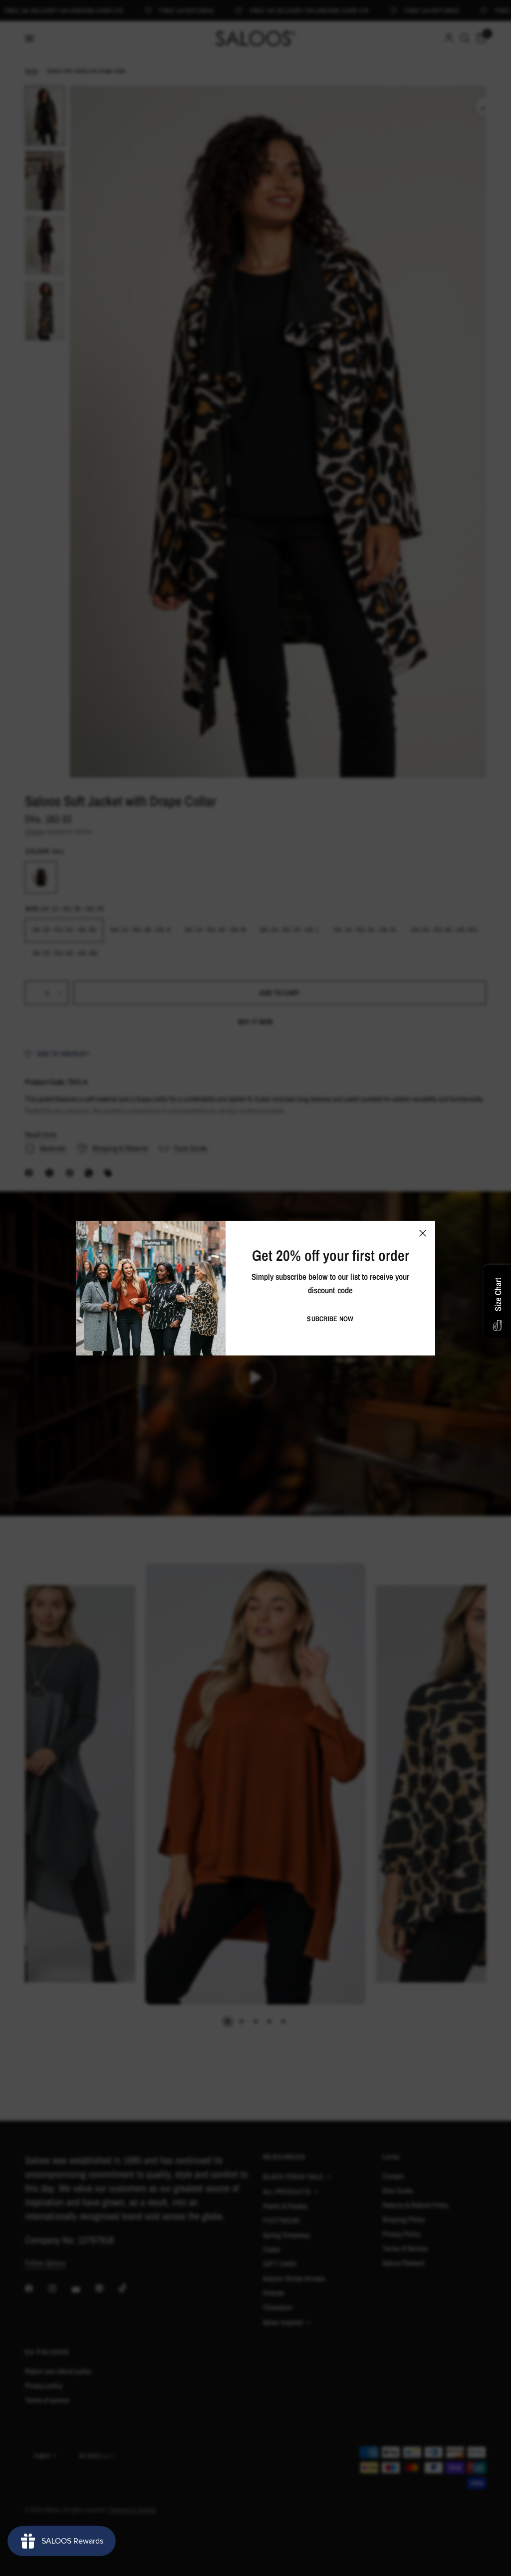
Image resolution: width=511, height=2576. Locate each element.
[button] (330, 1319)
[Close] (423, 1233)
